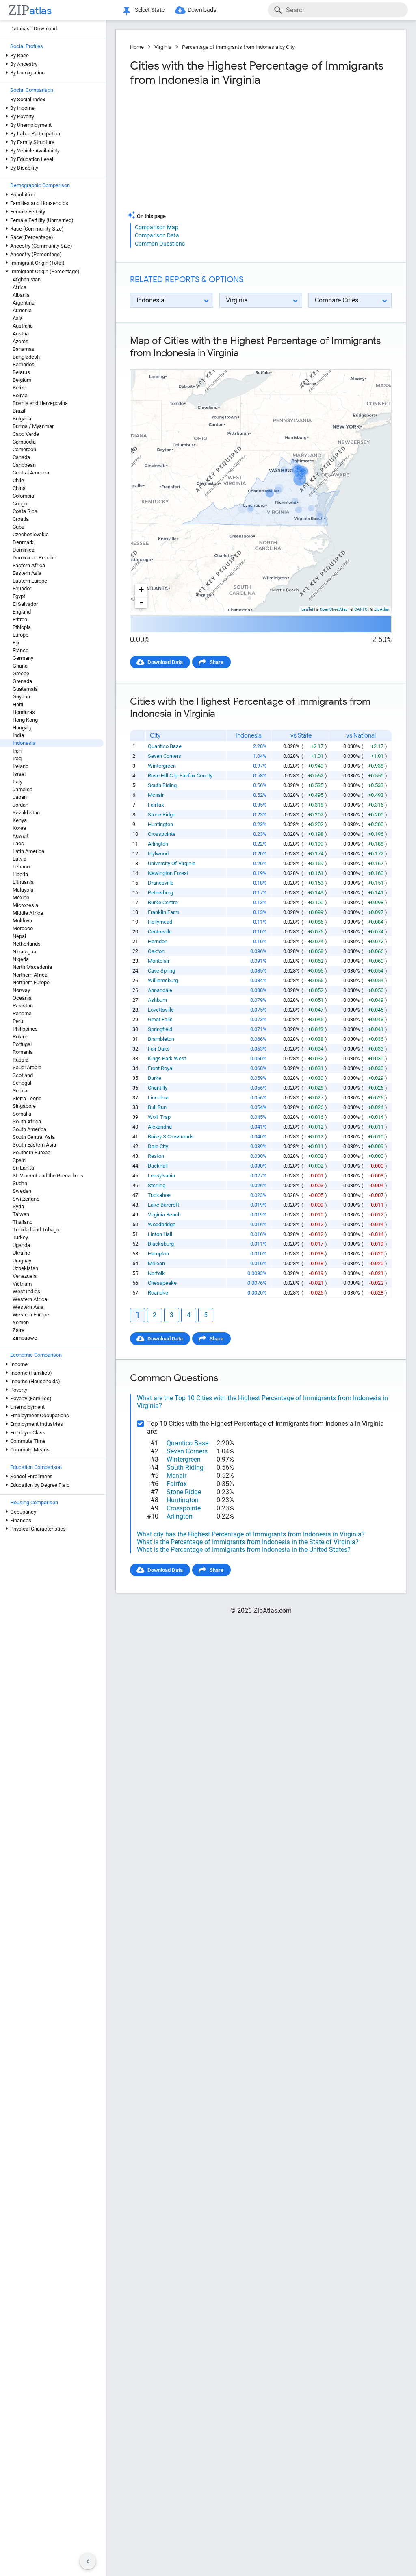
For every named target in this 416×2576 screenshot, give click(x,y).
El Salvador (25, 604)
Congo (20, 504)
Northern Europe (31, 982)
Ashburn (157, 1000)
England (22, 612)
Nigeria (21, 959)
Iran (17, 751)
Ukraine (21, 1253)
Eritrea (20, 619)
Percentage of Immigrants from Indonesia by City (238, 47)
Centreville (160, 932)
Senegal (22, 1083)
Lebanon (23, 867)
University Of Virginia (172, 863)
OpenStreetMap (334, 609)
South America (29, 1129)
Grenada (22, 681)
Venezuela (25, 1276)
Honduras (24, 712)
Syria (18, 1206)
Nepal (19, 936)
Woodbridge (162, 1224)
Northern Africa (30, 975)
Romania (23, 1052)
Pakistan (23, 1006)
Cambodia (24, 442)
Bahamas (24, 349)
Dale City (158, 1146)
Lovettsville (161, 1010)
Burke (155, 1078)
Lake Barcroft (164, 1205)
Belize (19, 388)
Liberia (20, 874)
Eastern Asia (27, 573)
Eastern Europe (30, 581)
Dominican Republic (36, 558)
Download (374, 362)
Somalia (22, 1114)
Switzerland (26, 1199)
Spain (19, 1160)
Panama (22, 1013)
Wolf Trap (159, 1117)
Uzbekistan (25, 1268)
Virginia (163, 47)
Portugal (22, 1044)
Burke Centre (163, 902)
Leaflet (307, 609)
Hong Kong (25, 720)
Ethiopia (22, 627)
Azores (21, 341)
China (19, 488)
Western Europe (31, 1315)
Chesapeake (162, 1283)
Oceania (22, 998)
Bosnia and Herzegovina (40, 403)
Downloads (202, 10)
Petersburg (160, 893)
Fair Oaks (159, 1049)
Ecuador (22, 589)
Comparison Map (157, 227)
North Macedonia (32, 967)
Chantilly (158, 1088)
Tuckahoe (159, 1195)
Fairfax (156, 805)
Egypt (19, 596)
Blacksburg (161, 1244)
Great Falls (160, 1019)
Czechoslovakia (31, 534)
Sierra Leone (27, 1098)
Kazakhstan (26, 813)
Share (217, 662)
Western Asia (28, 1307)
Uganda (21, 1245)
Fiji (16, 643)
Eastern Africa (29, 565)
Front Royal (161, 1068)
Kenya (20, 820)
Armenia (22, 310)
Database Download (34, 29)
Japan (20, 797)
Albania (21, 295)
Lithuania (23, 882)
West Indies (26, 1291)
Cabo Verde (26, 434)
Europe (21, 635)
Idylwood (158, 854)
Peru (18, 1021)
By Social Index (28, 99)
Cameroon (24, 449)
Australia (23, 326)
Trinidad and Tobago (36, 1230)
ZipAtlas (381, 609)
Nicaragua (24, 952)
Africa (19, 287)
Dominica (24, 550)
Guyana (21, 697)
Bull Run (157, 1107)
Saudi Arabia (27, 1067)
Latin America (28, 851)
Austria (21, 334)
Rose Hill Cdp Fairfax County (180, 776)
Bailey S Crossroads (171, 1137)
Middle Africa (28, 913)
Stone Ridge (162, 815)
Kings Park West (167, 1058)
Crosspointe (162, 834)
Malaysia (23, 890)
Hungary (22, 728)
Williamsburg (163, 980)
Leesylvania (161, 1176)
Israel (19, 774)
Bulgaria (22, 419)
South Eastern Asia (34, 1145)
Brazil (19, 411)
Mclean (156, 1263)
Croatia (21, 519)
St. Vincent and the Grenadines (48, 1176)
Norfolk (156, 1273)
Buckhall (158, 1166)
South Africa (27, 1122)
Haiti (18, 704)
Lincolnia (158, 1098)
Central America (31, 473)
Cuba (18, 527)
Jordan (21, 805)
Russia (21, 1060)
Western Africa (30, 1299)
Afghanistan (27, 280)
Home (137, 47)
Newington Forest (168, 873)
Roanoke (158, 1293)
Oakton (156, 951)
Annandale (160, 990)
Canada (21, 457)
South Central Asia (34, 1137)
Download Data (165, 662)
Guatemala (25, 689)
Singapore (24, 1106)
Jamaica (23, 789)
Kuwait (21, 836)
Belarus (21, 372)
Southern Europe (31, 1152)
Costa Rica (25, 511)
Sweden (22, 1191)
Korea (19, 828)
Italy (17, 782)
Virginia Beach (164, 1215)
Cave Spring (161, 971)
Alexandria (160, 1127)
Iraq (17, 758)
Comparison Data (157, 235)
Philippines (25, 1029)
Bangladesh (26, 357)
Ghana (20, 666)
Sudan (20, 1183)
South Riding (162, 785)
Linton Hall (160, 1234)
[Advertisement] (194, 152)
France (21, 650)
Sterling (157, 1185)
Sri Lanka (23, 1168)
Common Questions (160, 244)
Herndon (158, 941)
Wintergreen (162, 766)
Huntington (160, 824)
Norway (21, 990)
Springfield (160, 1029)
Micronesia (25, 905)
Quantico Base (165, 746)
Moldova (22, 921)
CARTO (361, 609)
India (18, 735)
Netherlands (27, 944)
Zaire (18, 1330)
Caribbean (24, 465)
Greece (21, 673)
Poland (21, 1037)
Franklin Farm (164, 912)
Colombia (23, 496)
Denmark (23, 542)
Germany (23, 658)
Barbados (24, 364)
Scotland (23, 1075)
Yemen (21, 1322)
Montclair (159, 961)
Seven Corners (165, 756)
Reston (156, 1156)
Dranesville (161, 883)
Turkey (20, 1237)
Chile (18, 480)
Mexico (21, 897)
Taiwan (21, 1214)
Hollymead (160, 922)
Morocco (23, 928)
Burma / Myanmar (33, 426)
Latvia (19, 859)
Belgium (22, 380)
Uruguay (22, 1261)
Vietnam (22, 1284)
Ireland (21, 766)
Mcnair (156, 795)
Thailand (23, 1222)
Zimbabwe (25, 1338)
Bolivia (20, 395)
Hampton (158, 1254)
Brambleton (161, 1039)
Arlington (158, 844)
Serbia (20, 1091)
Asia (18, 318)
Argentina (24, 303)
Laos (18, 843)
